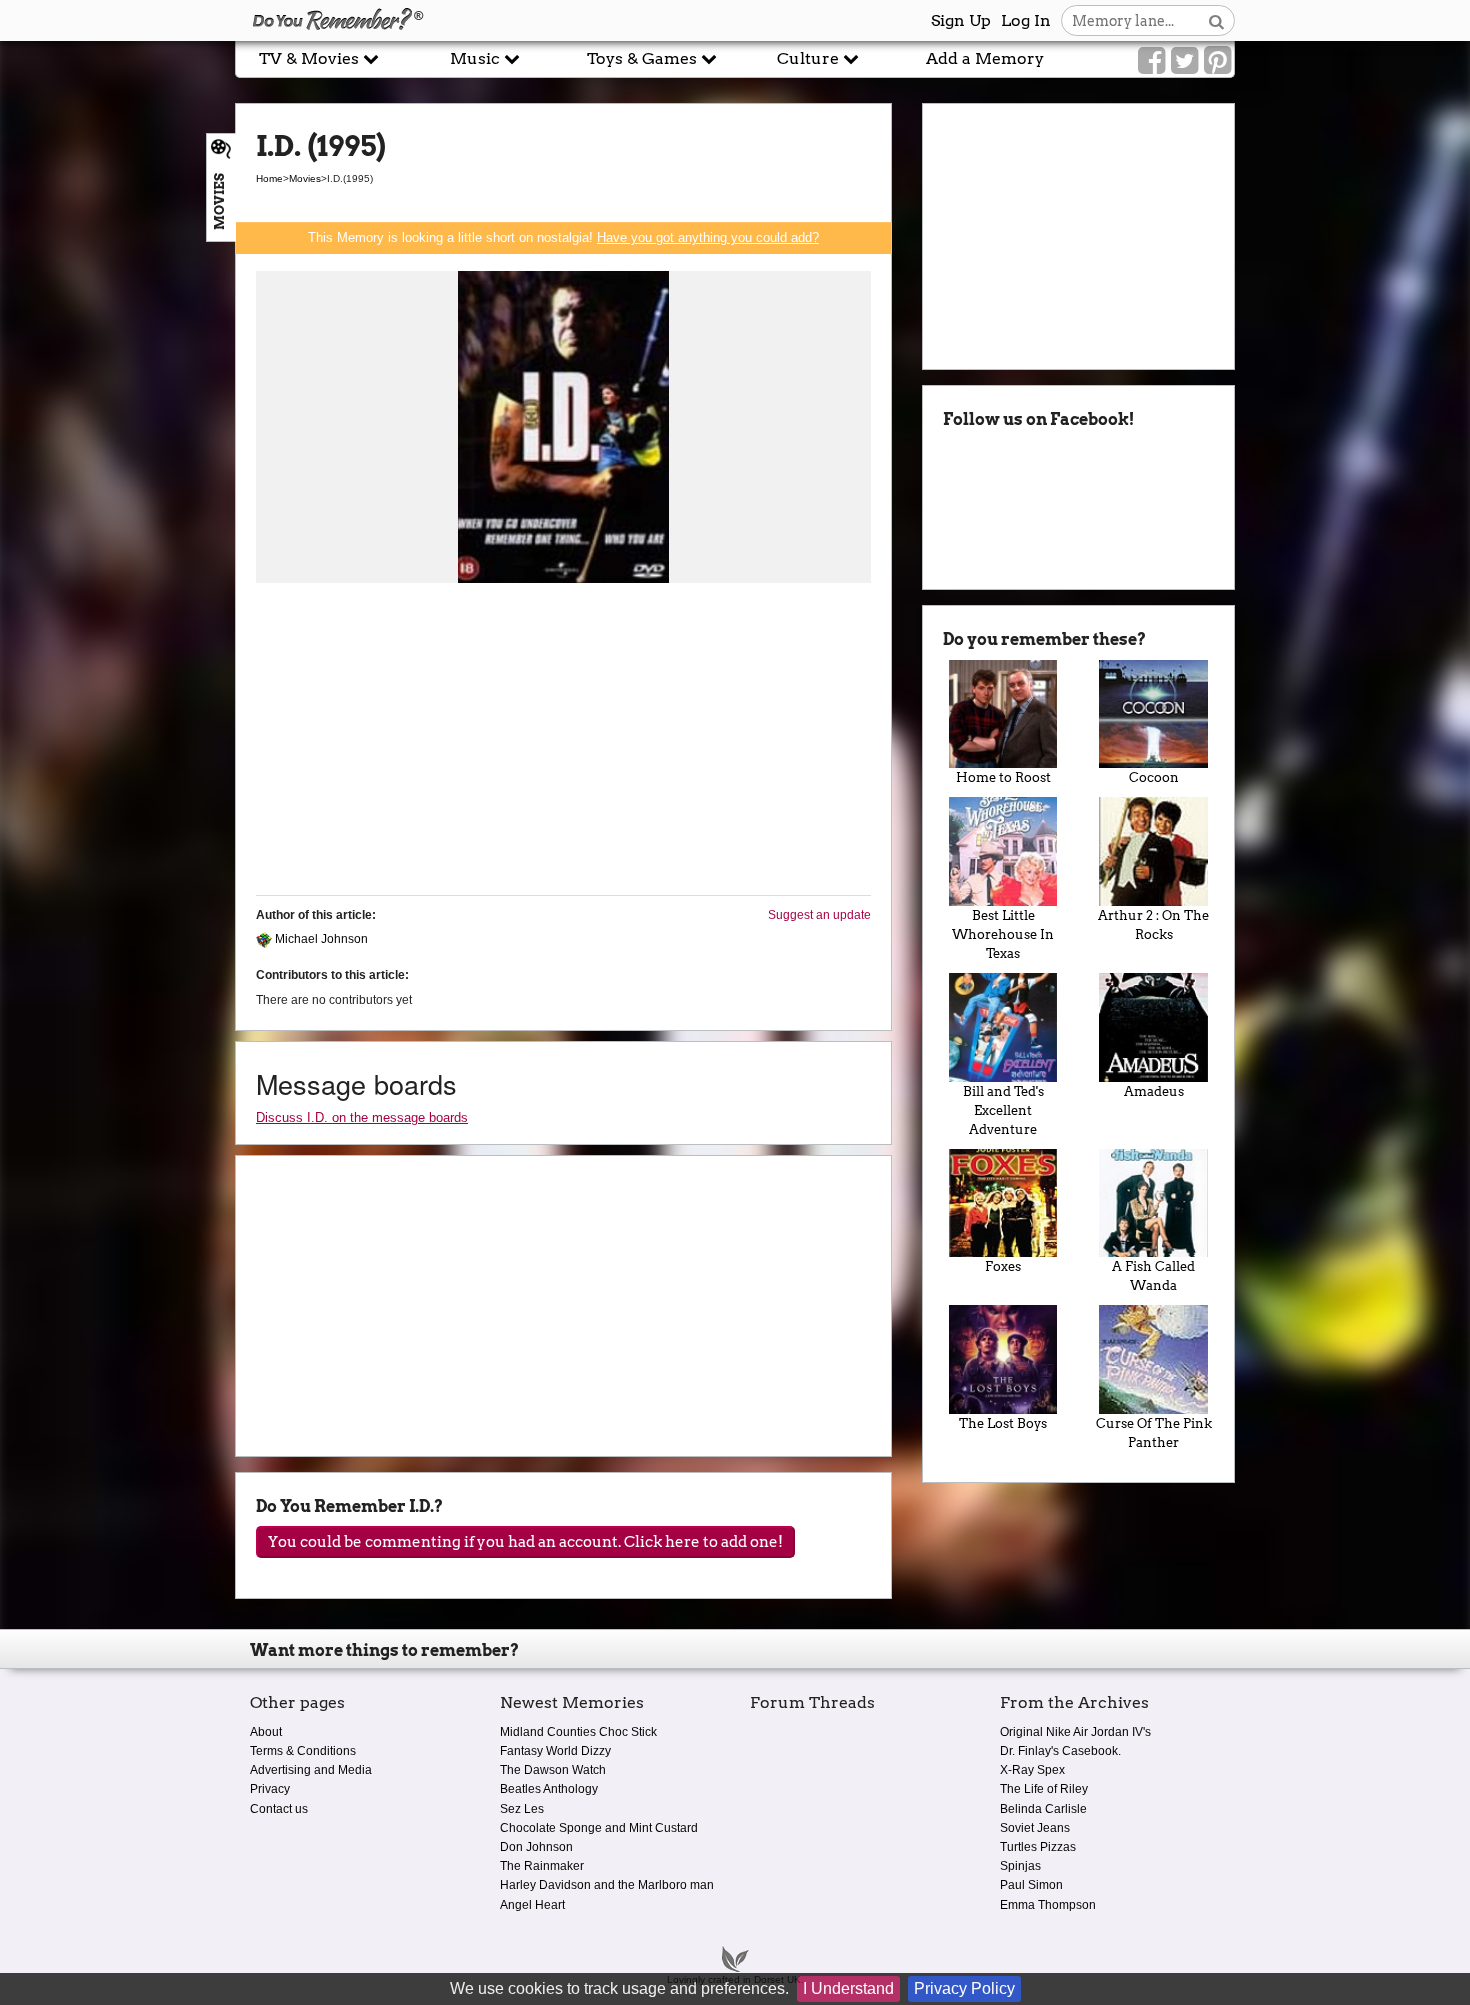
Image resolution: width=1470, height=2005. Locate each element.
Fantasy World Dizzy (555, 1751)
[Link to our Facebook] (1151, 61)
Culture (810, 58)
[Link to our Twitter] (1184, 61)
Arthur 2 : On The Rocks (1153, 925)
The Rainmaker (542, 1866)
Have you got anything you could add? (708, 237)
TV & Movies (311, 58)
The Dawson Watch (553, 1770)
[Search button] (1216, 20)
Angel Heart (532, 1905)
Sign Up (961, 20)
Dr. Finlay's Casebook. (1060, 1751)
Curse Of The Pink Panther (1154, 1433)
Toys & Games (644, 58)
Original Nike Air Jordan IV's (1075, 1732)
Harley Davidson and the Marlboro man (607, 1885)
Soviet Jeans (1035, 1828)
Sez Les (522, 1809)
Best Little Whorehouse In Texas (1003, 934)
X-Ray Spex (1032, 1770)
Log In (1026, 20)
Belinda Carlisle (1043, 1809)
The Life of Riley (1044, 1789)
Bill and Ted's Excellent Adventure (1003, 1110)
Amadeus (1154, 1091)
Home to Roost (1003, 777)
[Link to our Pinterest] (1217, 61)
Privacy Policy (964, 1988)
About (266, 1732)
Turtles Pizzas (1038, 1847)
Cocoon (1154, 777)
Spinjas (1020, 1866)
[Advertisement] (563, 740)
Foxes (1003, 1266)
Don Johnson (536, 1847)
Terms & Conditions (303, 1751)
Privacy (270, 1789)
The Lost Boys (1003, 1423)
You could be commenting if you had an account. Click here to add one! (525, 1542)
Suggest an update (819, 915)
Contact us (279, 1809)
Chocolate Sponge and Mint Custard (599, 1828)
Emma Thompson (1048, 1905)
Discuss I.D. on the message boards (362, 1117)
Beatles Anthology (549, 1789)
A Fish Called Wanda (1153, 1276)
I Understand (848, 1988)
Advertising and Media (311, 1770)
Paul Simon (1031, 1885)
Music (477, 58)
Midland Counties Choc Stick (578, 1732)
